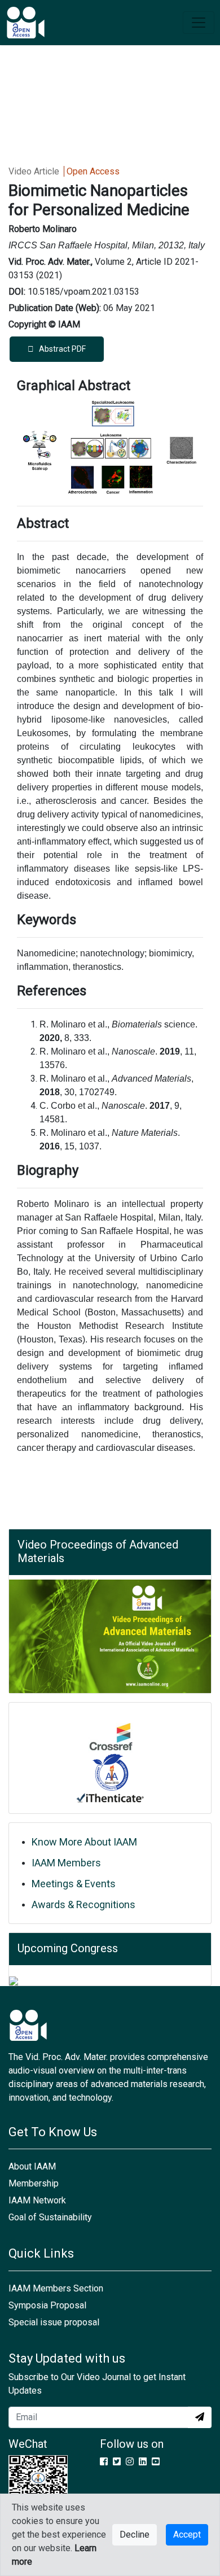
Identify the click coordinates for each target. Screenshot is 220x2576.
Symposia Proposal (47, 2305)
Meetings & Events (74, 1884)
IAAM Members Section (56, 2288)
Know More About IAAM (84, 1842)
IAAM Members (66, 1863)
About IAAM (32, 2166)
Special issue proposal (54, 2322)
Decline (135, 2535)
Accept (187, 2535)
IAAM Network (37, 2200)
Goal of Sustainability (50, 2217)
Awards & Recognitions (83, 1904)
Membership (34, 2183)
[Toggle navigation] (199, 23)
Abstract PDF (60, 349)
